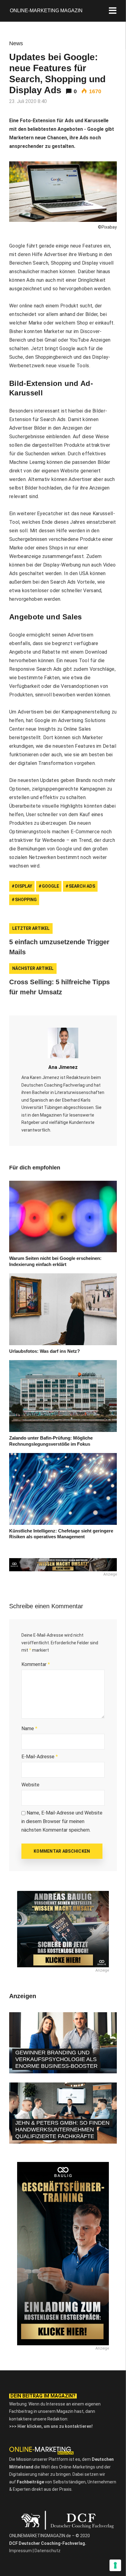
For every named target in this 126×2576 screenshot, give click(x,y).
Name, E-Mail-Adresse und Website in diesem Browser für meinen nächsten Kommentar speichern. (62, 1821)
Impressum (20, 2551)
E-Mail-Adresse (40, 1757)
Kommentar (36, 1664)
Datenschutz (48, 2551)
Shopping (26, 900)
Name (29, 1728)
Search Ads (82, 886)
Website (30, 1785)
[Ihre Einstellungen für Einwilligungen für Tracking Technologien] (115, 2565)
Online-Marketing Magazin (46, 11)
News (16, 43)
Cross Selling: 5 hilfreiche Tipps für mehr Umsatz (59, 987)
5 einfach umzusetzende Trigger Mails (59, 947)
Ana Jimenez (63, 1067)
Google (50, 886)
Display (24, 886)
